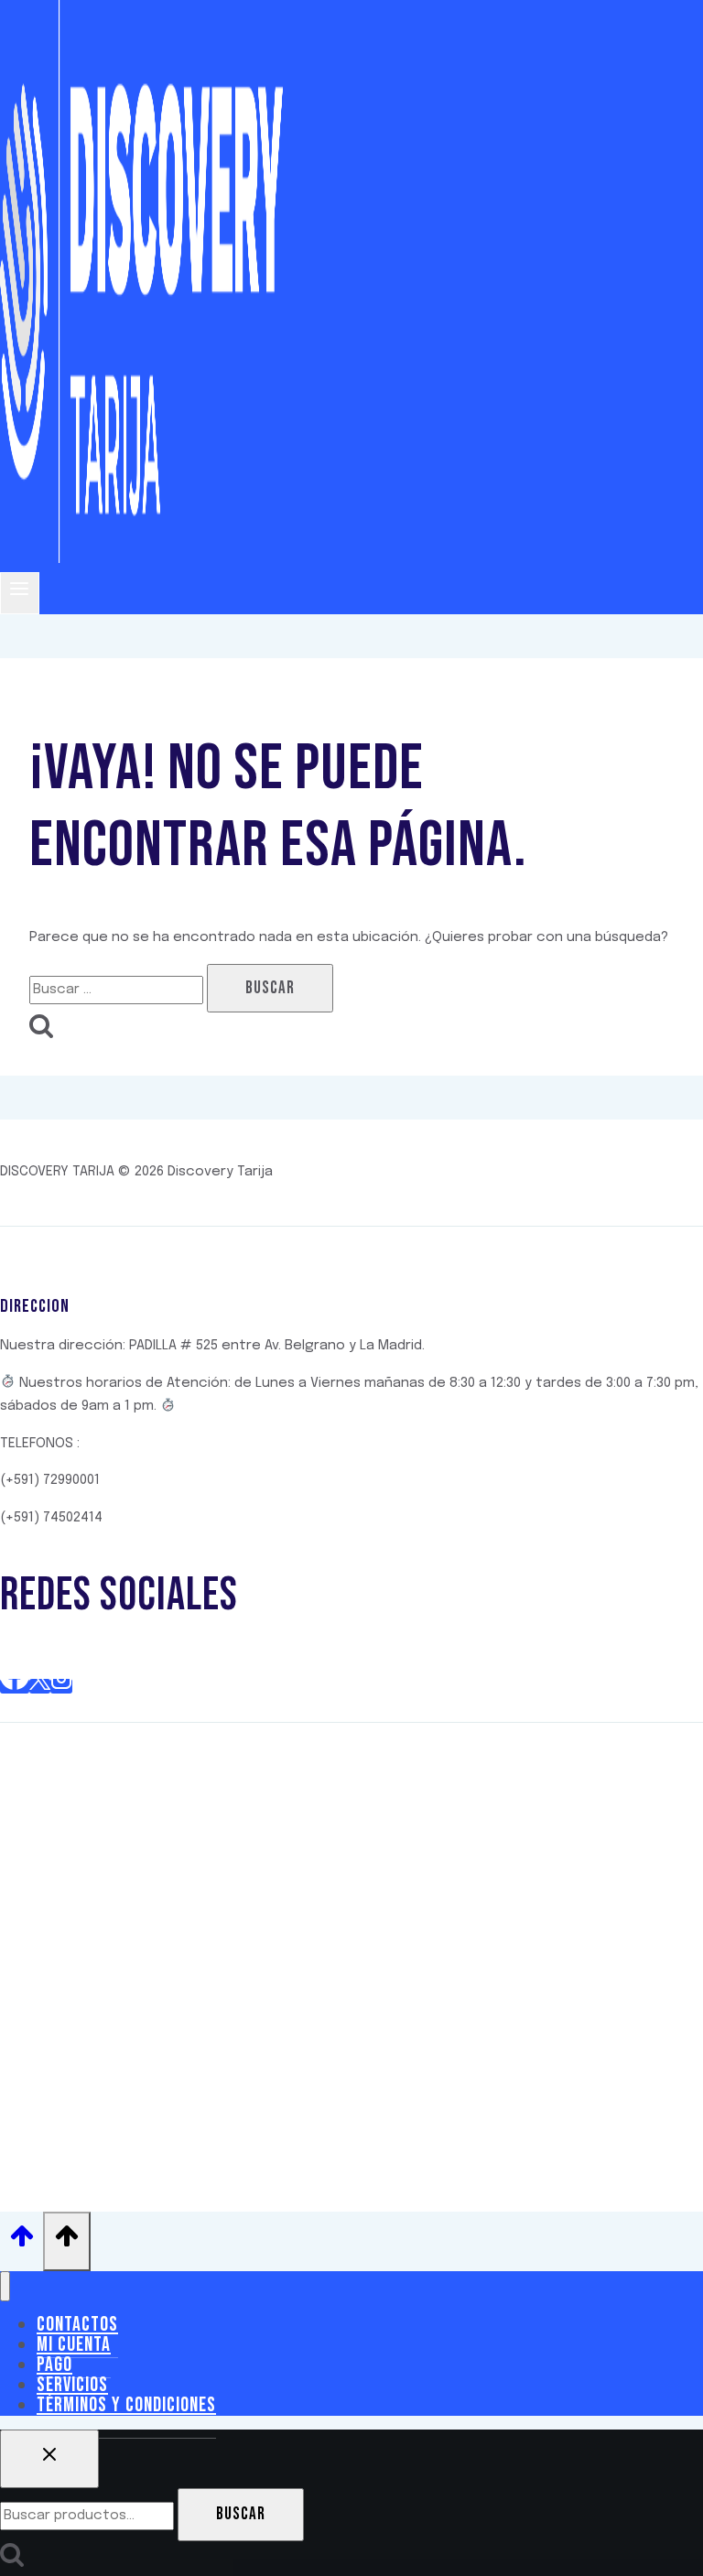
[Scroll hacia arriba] (22, 2242)
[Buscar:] (118, 990)
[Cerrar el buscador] (49, 2459)
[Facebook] (15, 1686)
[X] (40, 1686)
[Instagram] (61, 1686)
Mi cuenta (74, 2345)
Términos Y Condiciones (126, 2405)
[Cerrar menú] (5, 2286)
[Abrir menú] (20, 593)
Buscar (241, 2514)
